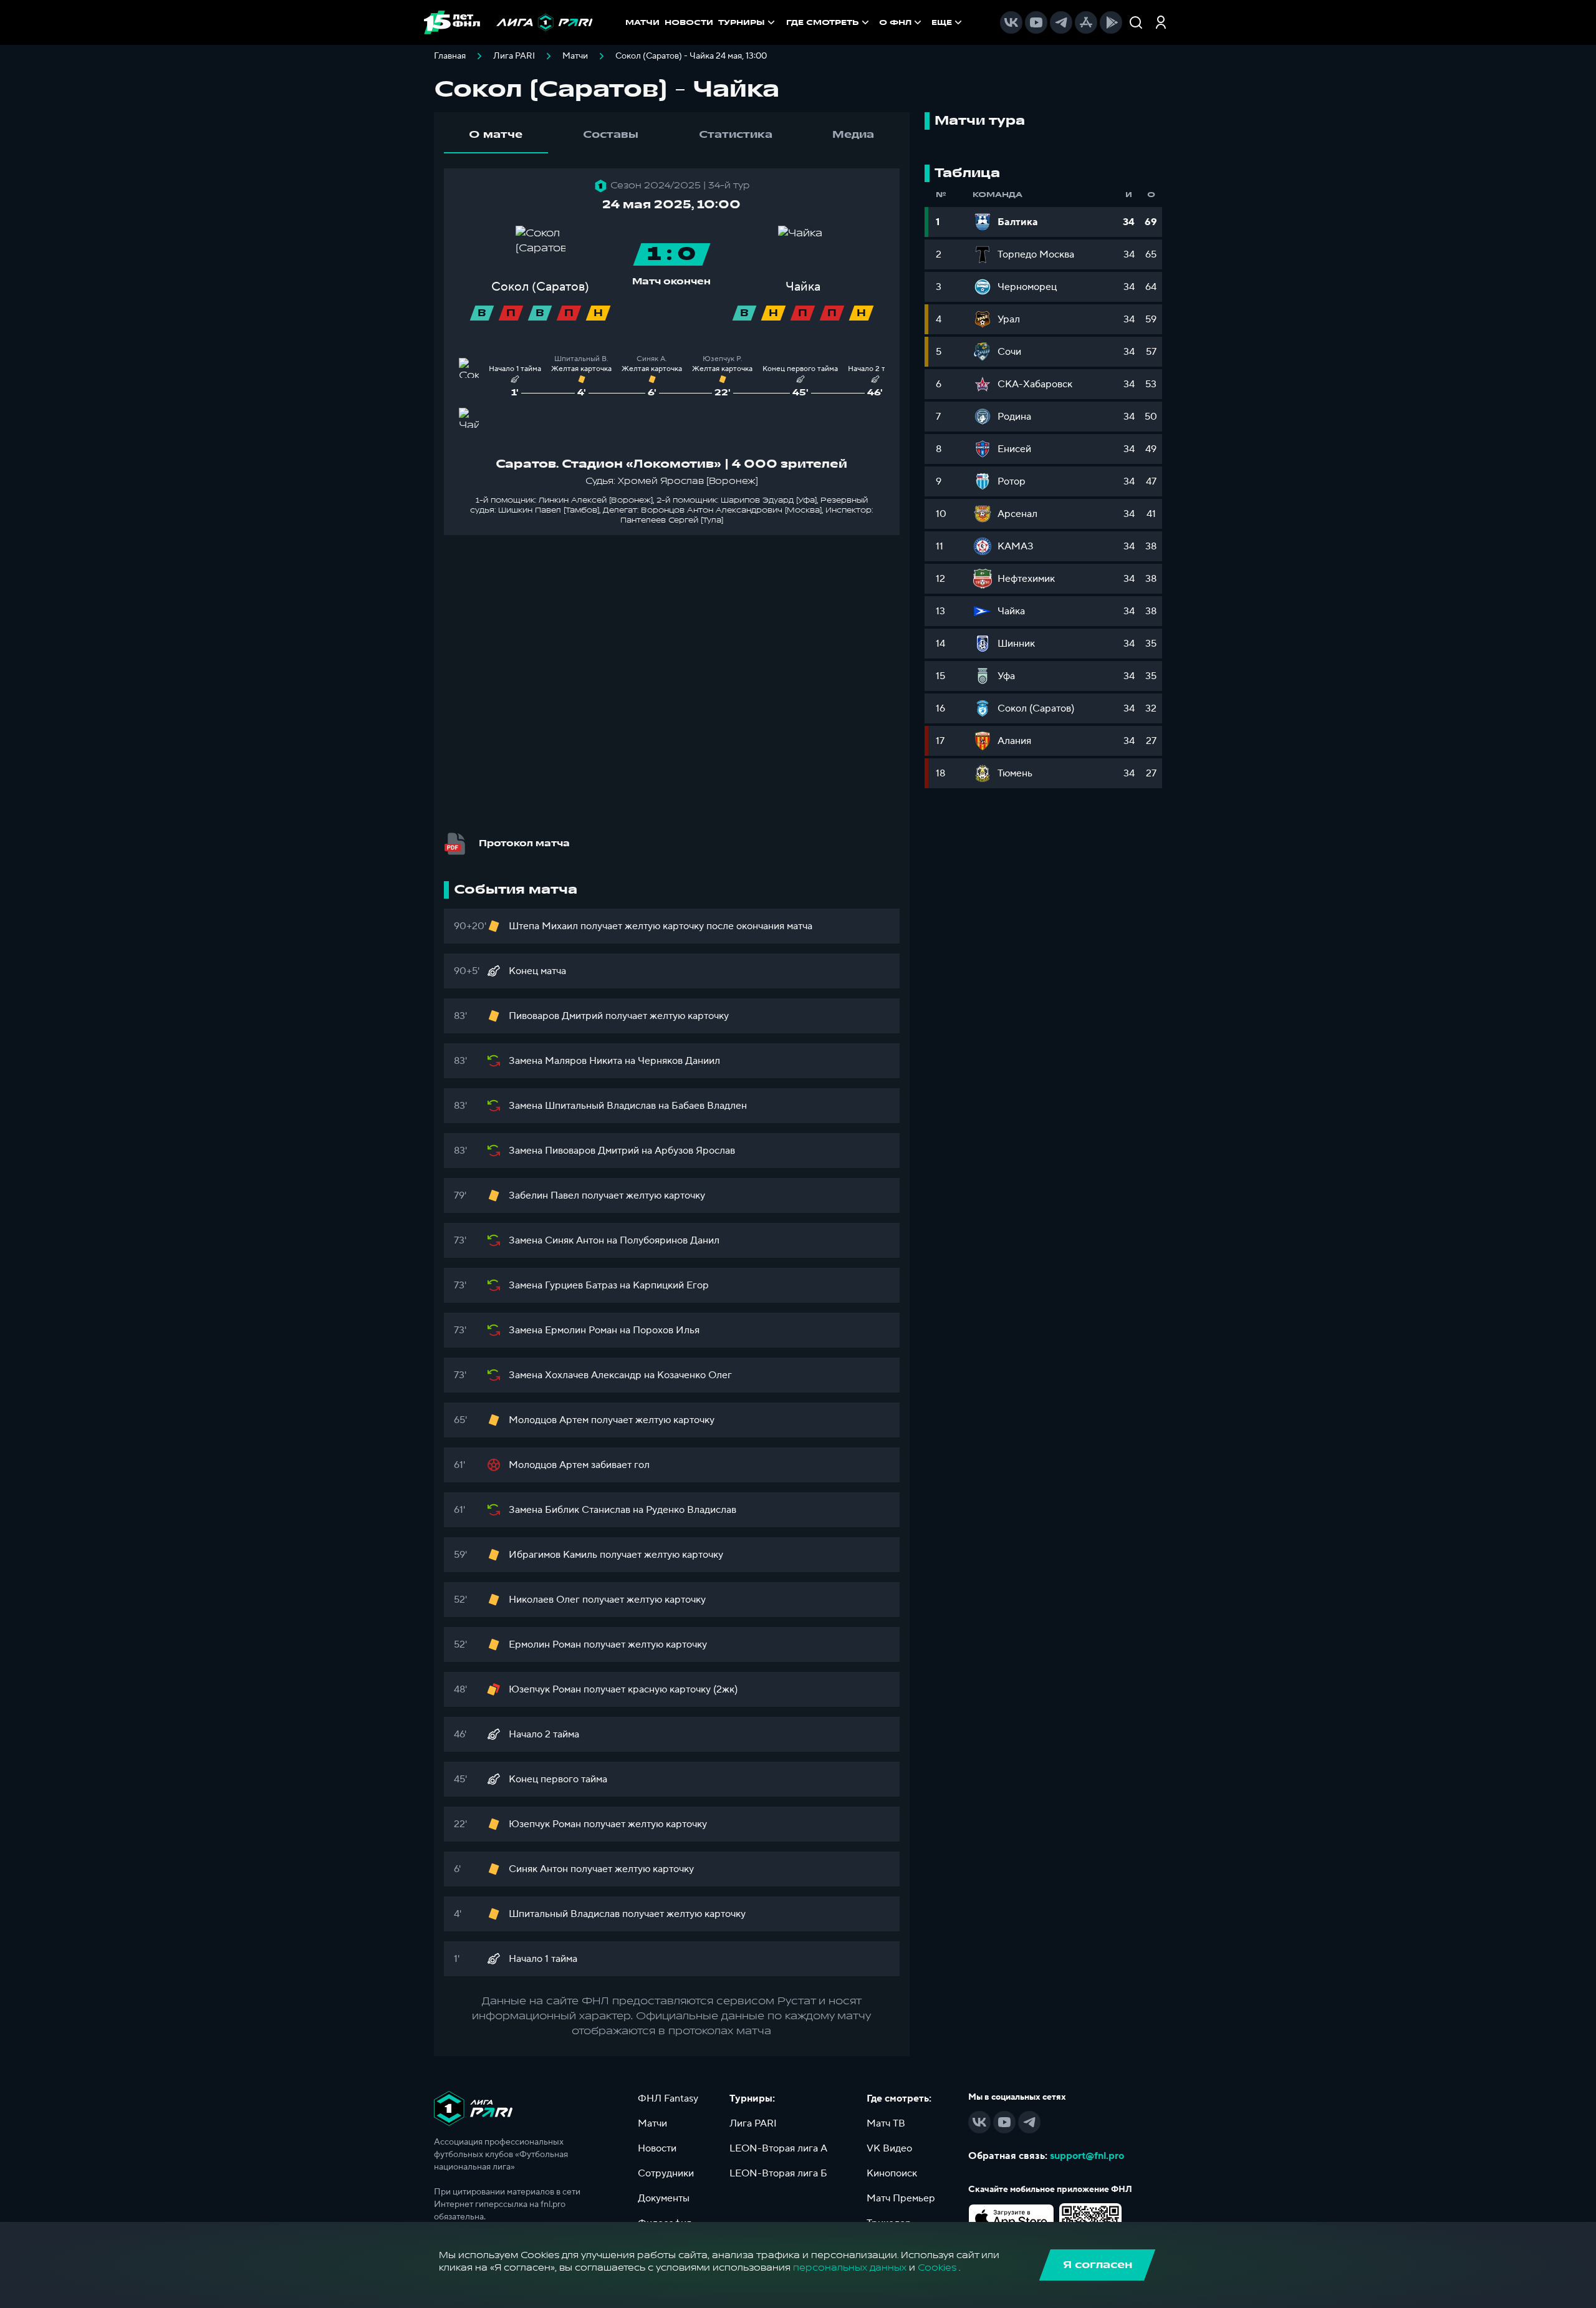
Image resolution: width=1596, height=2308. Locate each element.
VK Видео (889, 2148)
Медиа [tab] (853, 135)
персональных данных (850, 2268)
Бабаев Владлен (709, 1106)
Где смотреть (823, 22)
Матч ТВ (886, 2123)
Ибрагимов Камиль (553, 1555)
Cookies (937, 2268)
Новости (657, 2148)
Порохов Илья (666, 1330)
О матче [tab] (496, 135)
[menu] (875, 22)
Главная (450, 56)
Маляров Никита (584, 1061)
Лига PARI (514, 56)
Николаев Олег (544, 1600)
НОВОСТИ (689, 22)
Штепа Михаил (543, 926)
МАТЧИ (642, 22)
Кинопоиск (892, 2173)
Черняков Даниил (679, 1061)
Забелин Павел (544, 1195)
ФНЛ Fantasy (668, 2098)
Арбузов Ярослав (695, 1151)
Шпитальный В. (581, 359)
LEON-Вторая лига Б (778, 2173)
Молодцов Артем (549, 1420)
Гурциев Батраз (581, 1285)
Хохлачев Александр (593, 1375)
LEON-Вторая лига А (778, 2148)
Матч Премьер (901, 2198)
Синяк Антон (574, 1240)
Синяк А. (652, 359)
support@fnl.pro (1087, 2156)
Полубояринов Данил (670, 1240)
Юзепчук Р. (723, 359)
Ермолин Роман (581, 1330)
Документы (664, 2198)
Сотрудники (666, 2173)
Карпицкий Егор (671, 1285)
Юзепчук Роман (545, 1689)
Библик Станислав (588, 1510)
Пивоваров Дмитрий (556, 1016)
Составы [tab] (611, 135)
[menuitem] (829, 22)
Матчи (575, 56)
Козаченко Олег (695, 1375)
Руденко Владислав (691, 1510)
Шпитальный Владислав (600, 1106)
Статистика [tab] (736, 135)
